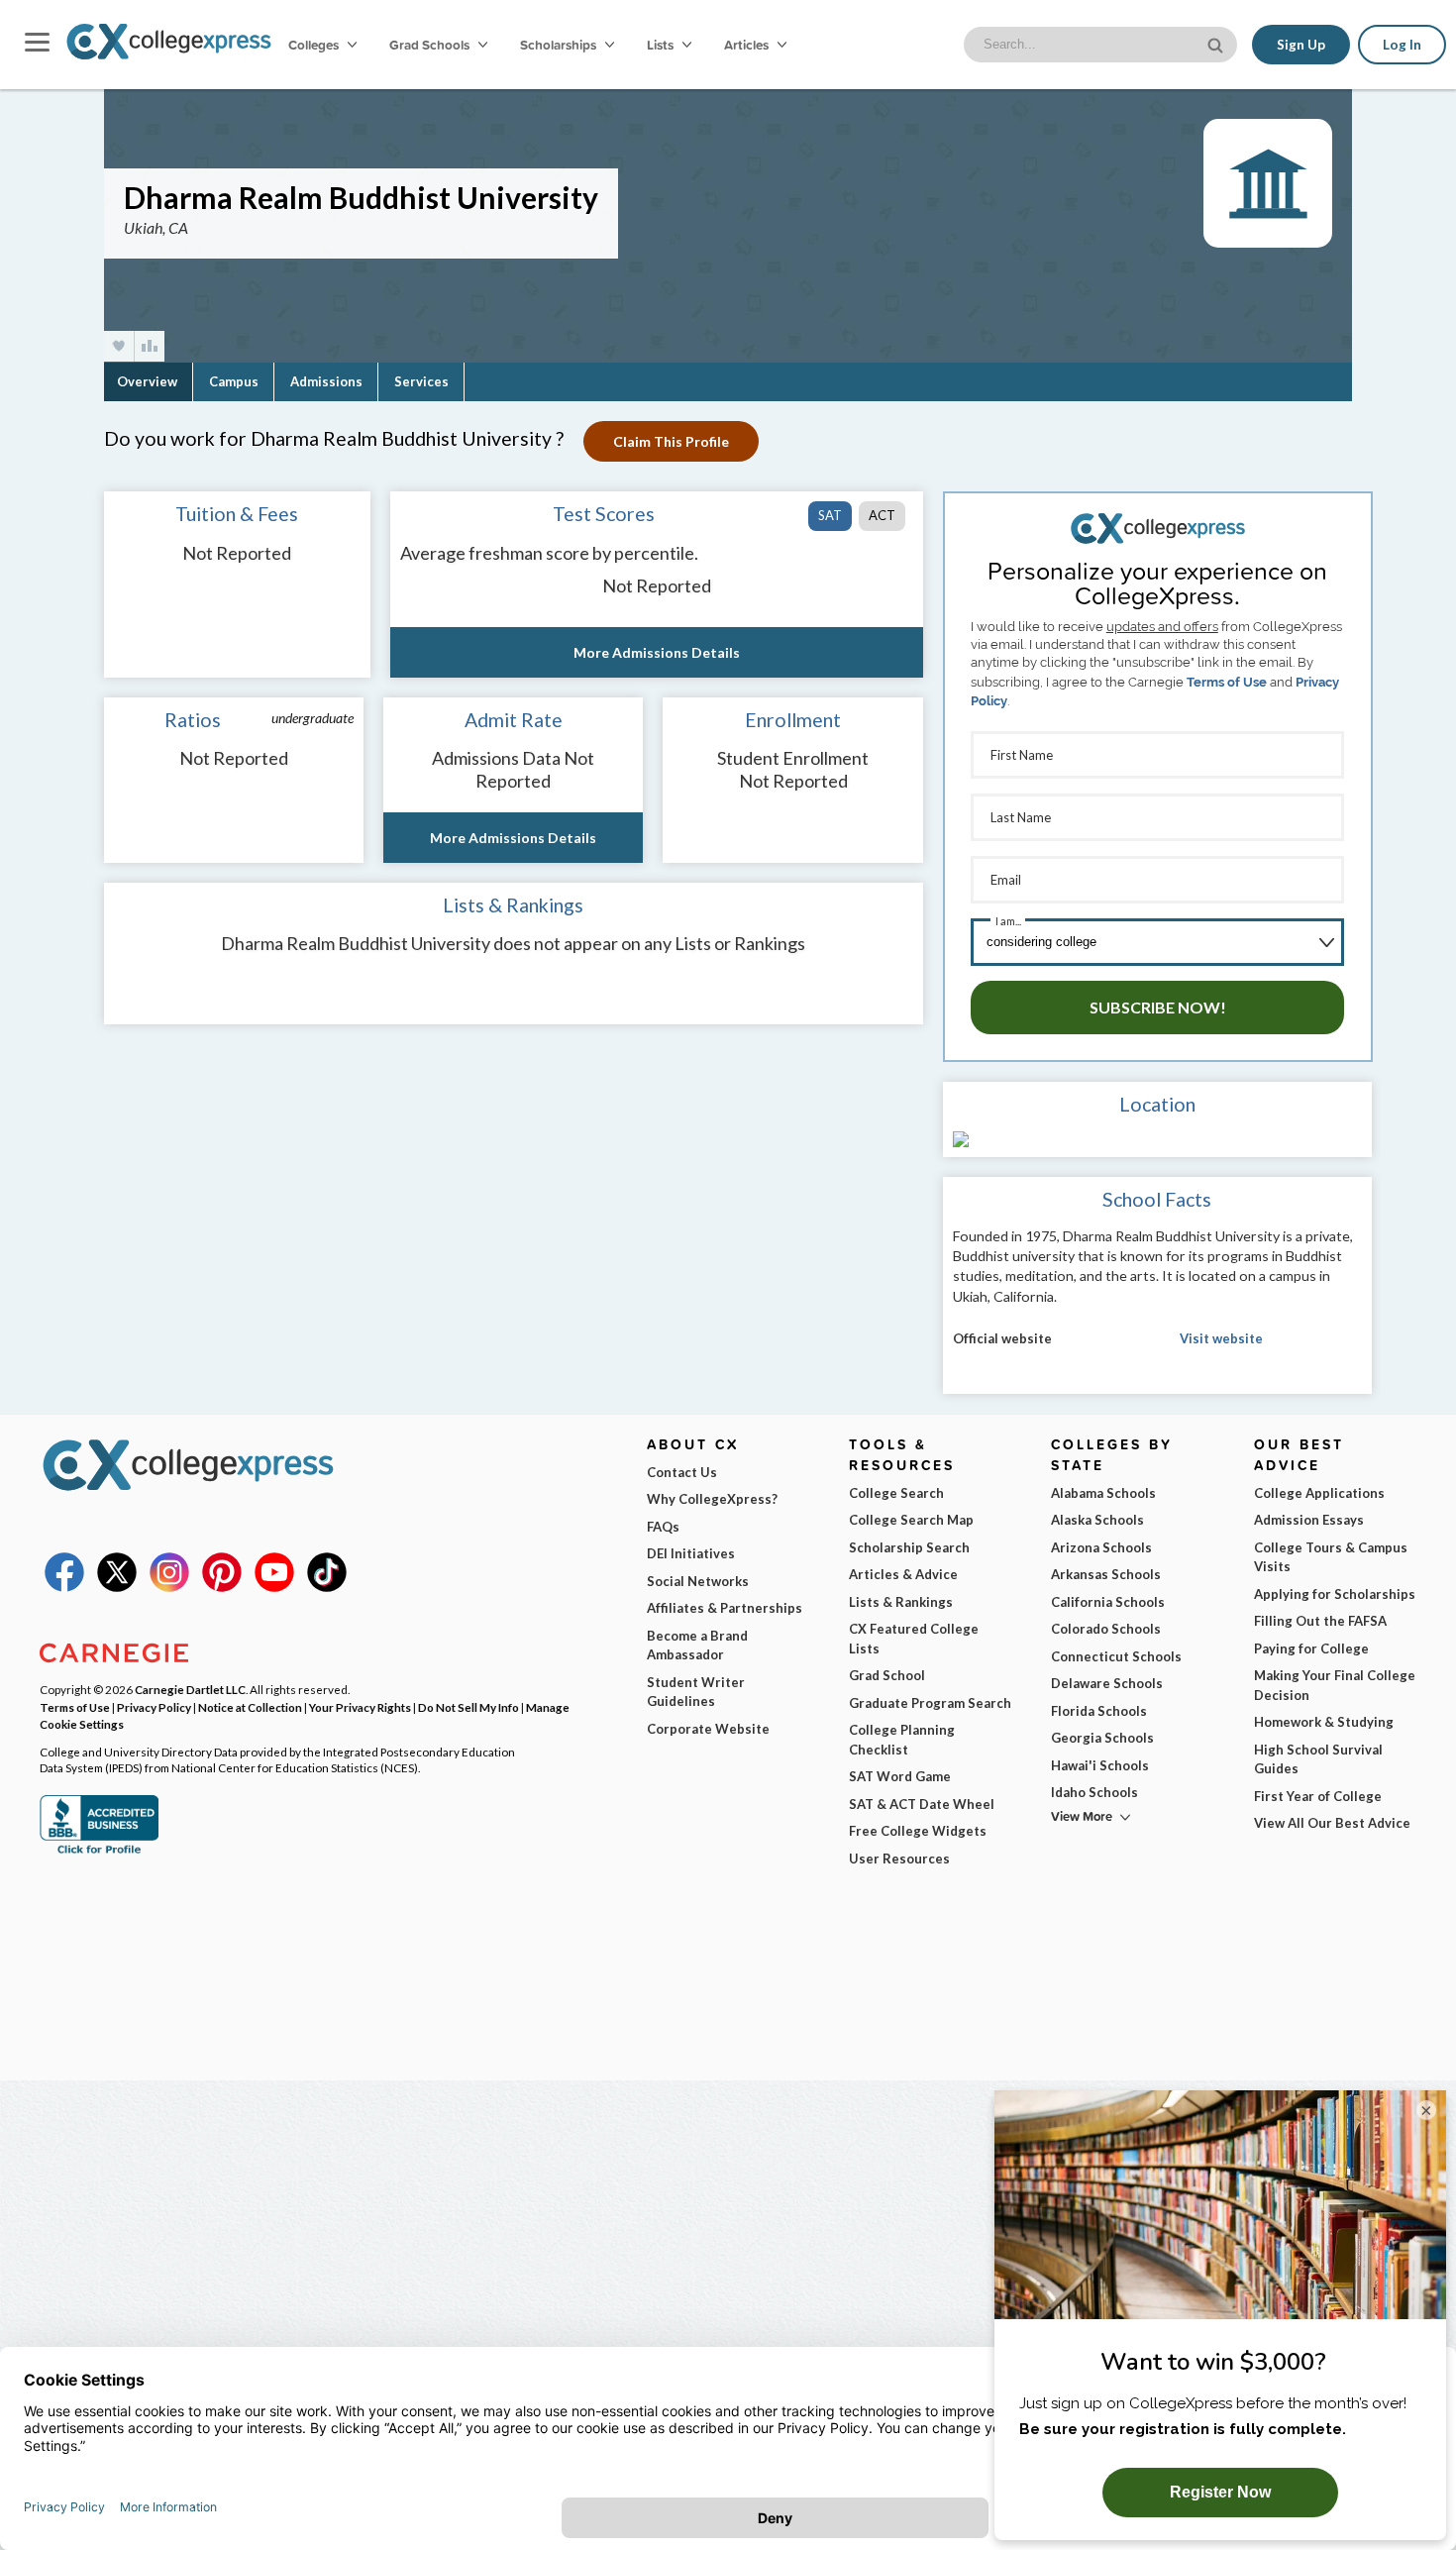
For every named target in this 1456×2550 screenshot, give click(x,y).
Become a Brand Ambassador (697, 1646)
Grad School (887, 1675)
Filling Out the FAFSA (1320, 1621)
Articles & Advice (903, 1574)
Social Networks (698, 1581)
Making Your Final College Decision (1335, 1685)
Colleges (313, 45)
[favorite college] (119, 346)
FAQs (663, 1527)
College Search (896, 1493)
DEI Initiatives (691, 1553)
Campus (234, 381)
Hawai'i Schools (1100, 1765)
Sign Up (1301, 45)
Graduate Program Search (930, 1703)
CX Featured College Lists (914, 1639)
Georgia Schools (1102, 1738)
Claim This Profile (671, 441)
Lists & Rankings (901, 1602)
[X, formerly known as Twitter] (117, 1587)
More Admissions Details (657, 652)
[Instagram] (169, 1587)
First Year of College (1318, 1796)
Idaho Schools (1094, 1792)
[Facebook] (64, 1587)
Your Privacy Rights (360, 1707)
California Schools (1108, 1602)
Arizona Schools (1101, 1547)
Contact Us (682, 1472)
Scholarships (560, 45)
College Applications (1319, 1493)
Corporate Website (708, 1729)
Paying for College (1311, 1648)
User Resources (899, 1859)
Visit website (1221, 1338)
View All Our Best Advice (1332, 1823)
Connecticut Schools (1116, 1656)
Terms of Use (1227, 682)
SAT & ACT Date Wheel (922, 1804)
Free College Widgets (918, 1831)
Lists (662, 45)
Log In (1402, 45)
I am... (1008, 921)
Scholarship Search (909, 1547)
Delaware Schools (1107, 1683)
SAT (830, 515)
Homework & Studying (1324, 1722)
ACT (882, 515)
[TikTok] (327, 1587)
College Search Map (911, 1520)
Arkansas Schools (1106, 1574)
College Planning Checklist (902, 1740)
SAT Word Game (900, 1776)
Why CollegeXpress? (712, 1499)
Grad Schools (431, 45)
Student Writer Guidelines (696, 1692)
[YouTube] (274, 1587)
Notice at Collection (250, 1707)
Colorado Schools (1106, 1629)
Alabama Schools (1103, 1493)
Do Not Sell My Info (468, 1707)
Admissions (326, 381)
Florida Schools (1099, 1711)
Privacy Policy (154, 1707)
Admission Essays (1309, 1520)
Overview (147, 381)
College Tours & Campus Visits (1331, 1557)
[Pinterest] (222, 1587)
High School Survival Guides (1318, 1759)
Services (421, 381)
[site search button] (1217, 43)
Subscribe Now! (1158, 1007)
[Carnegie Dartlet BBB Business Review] (99, 1852)
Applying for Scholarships (1335, 1594)
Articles (748, 45)
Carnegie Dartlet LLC (190, 1689)
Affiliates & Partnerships (725, 1608)
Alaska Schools (1097, 1520)
